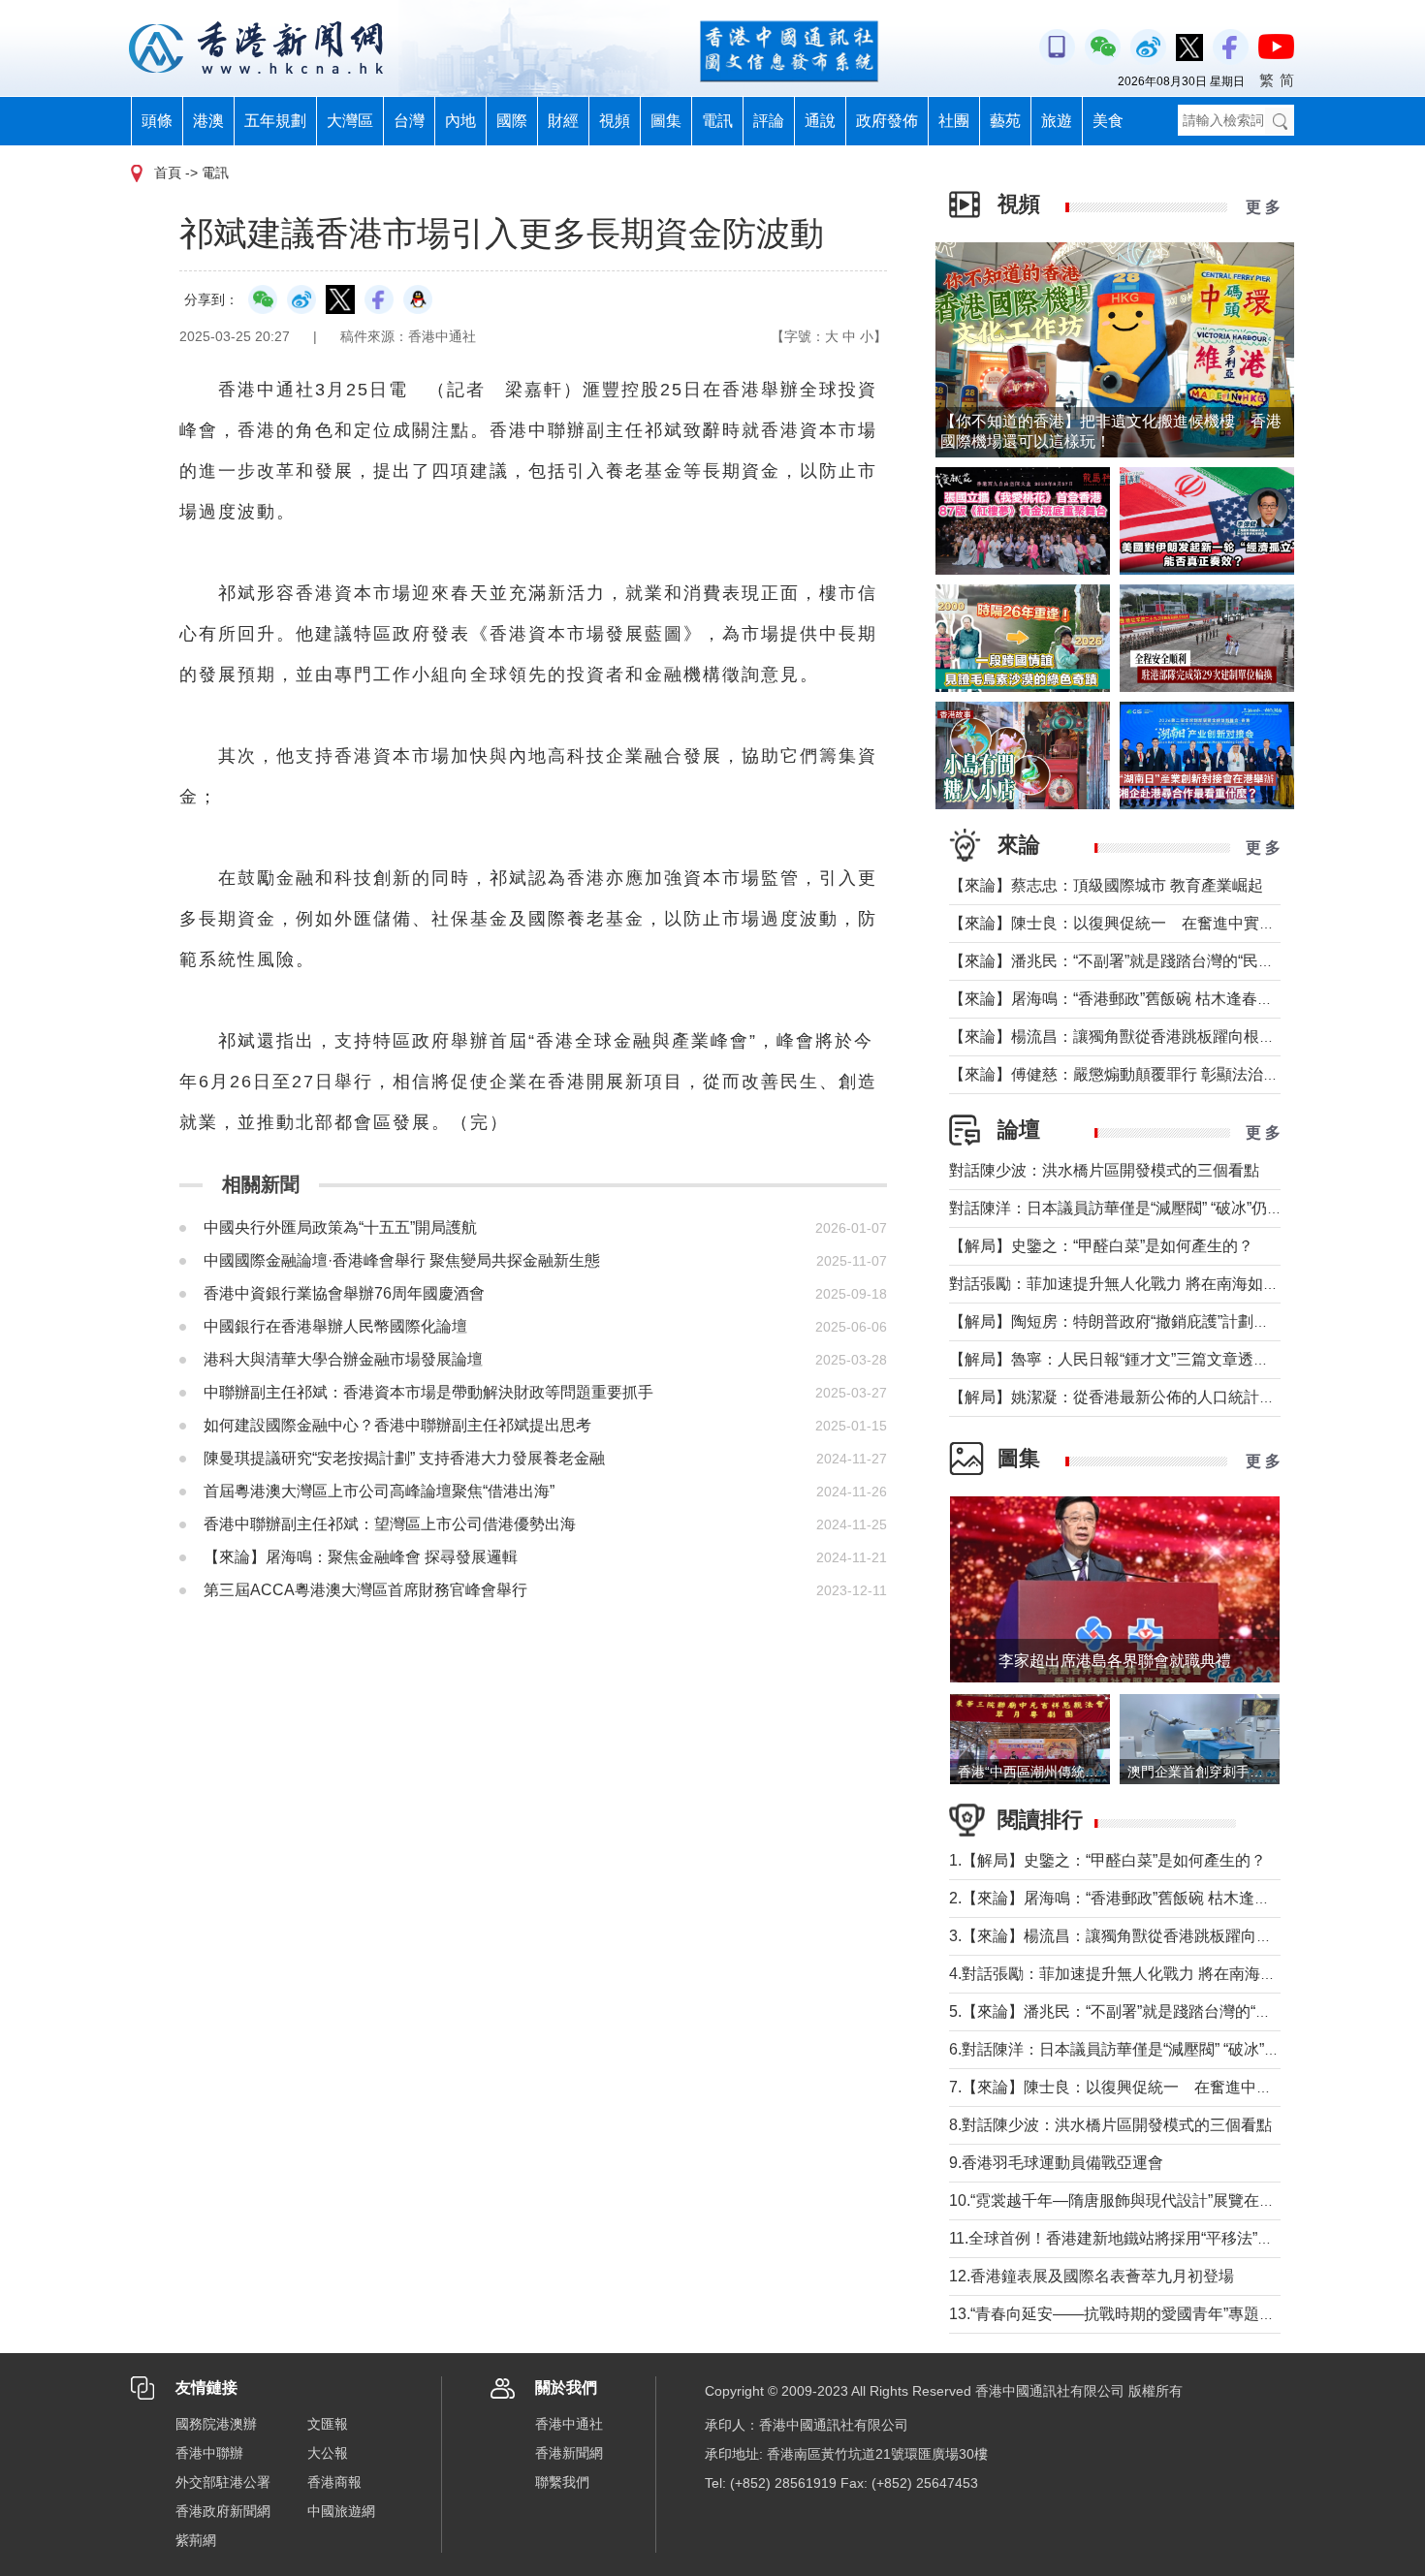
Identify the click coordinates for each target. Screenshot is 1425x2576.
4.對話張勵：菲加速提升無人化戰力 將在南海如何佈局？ (1143, 1974)
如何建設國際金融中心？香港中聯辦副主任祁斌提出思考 (397, 1425)
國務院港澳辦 (216, 2424)
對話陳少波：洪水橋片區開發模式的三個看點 (1104, 1170)
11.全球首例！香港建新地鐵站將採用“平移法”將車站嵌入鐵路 (1157, 2238)
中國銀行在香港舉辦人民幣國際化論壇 (335, 1326)
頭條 (157, 121)
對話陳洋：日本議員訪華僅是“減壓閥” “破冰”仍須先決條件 (1147, 1208)
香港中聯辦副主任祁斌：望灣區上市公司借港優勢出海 (390, 1524)
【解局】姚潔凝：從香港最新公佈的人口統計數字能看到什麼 (1158, 1397)
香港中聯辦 (209, 2453)
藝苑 (1005, 121)
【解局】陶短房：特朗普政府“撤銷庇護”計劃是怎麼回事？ (1148, 1321)
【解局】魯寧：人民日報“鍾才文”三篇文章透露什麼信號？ (1148, 1359)
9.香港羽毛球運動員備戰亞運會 (1056, 2163)
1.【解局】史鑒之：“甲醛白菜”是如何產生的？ (1108, 1860)
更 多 (1263, 207)
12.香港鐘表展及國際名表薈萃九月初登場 (1092, 2276)
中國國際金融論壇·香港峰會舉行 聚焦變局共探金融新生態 (402, 1260)
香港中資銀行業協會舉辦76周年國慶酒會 (344, 1293)
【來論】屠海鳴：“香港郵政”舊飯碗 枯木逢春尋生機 (1126, 999)
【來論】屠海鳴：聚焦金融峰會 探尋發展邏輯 (361, 1557)
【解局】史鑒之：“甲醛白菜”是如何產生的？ (1101, 1246)
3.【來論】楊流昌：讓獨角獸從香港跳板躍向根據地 (1126, 1936)
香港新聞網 (569, 2453)
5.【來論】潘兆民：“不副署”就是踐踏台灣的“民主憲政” (1136, 2011)
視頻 (615, 121)
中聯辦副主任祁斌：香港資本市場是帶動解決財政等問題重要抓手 (428, 1392)
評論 (769, 121)
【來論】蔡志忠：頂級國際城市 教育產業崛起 (1106, 885)
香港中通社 (569, 2424)
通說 (820, 121)
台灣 (409, 121)
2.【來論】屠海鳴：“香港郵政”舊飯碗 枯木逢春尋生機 (1133, 1898)
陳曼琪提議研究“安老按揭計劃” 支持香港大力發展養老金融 (404, 1458)
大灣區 (350, 121)
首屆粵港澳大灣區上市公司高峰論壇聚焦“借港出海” (379, 1491)
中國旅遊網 (341, 2511)
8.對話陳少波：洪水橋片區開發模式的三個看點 (1110, 2125)
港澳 (208, 121)
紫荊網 (196, 2540)
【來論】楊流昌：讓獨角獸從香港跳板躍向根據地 (1120, 1037)
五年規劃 (275, 121)
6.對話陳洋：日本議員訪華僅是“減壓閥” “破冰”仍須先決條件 (1153, 2049)
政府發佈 (887, 121)
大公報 (328, 2453)
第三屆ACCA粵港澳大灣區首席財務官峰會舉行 (365, 1590)
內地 (460, 121)
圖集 (666, 121)
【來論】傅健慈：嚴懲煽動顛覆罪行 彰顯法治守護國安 (1137, 1074)
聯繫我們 (562, 2482)
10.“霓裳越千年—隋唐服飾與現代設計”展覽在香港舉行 (1135, 2200)
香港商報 (334, 2482)
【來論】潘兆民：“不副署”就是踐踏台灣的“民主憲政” (1129, 961)
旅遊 (1057, 121)
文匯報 (328, 2424)
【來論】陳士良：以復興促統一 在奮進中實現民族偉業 (1143, 923)
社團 (954, 121)
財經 (563, 121)
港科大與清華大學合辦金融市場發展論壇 (343, 1359)
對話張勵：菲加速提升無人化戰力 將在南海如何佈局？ (1137, 1284)
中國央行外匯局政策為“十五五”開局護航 (340, 1227)
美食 (1108, 121)
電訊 (717, 121)
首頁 (168, 173)
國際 (512, 121)
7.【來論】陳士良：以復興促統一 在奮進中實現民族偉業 (1149, 2087)
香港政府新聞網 (223, 2511)
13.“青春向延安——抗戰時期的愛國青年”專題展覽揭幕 (1135, 2314)
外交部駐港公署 (223, 2482)
